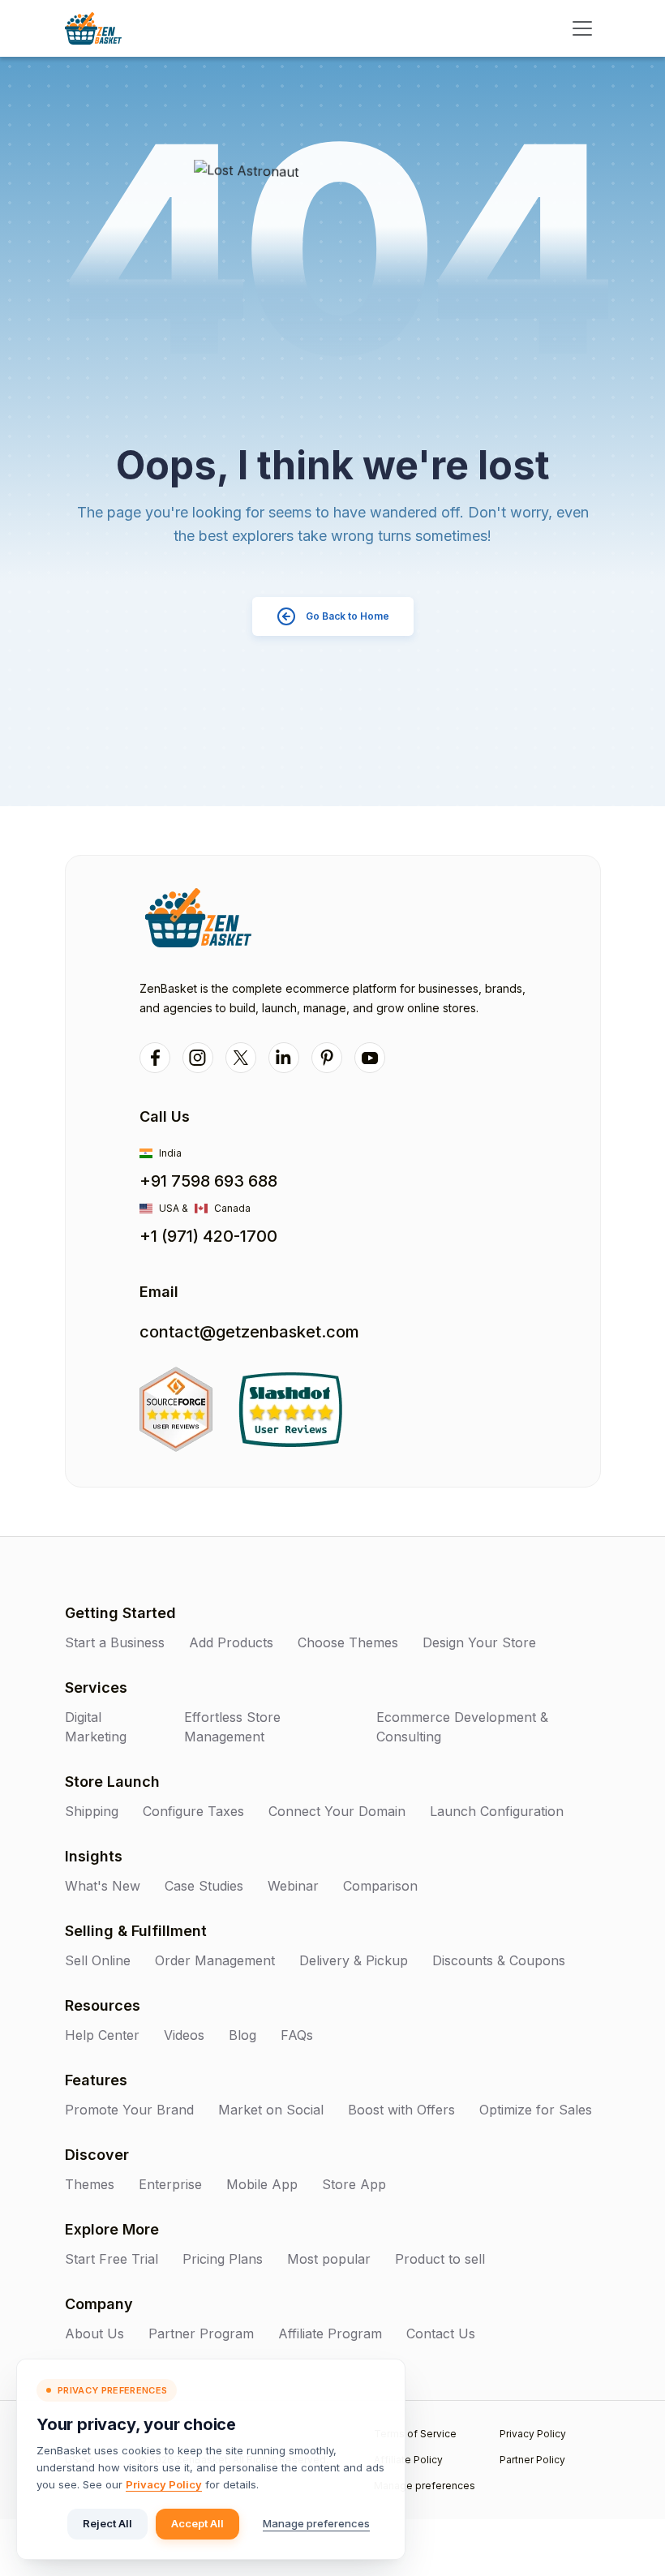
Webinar (293, 1886)
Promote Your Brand (129, 2110)
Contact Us (441, 2333)
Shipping (92, 1811)
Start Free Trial (112, 2259)
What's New (103, 1886)
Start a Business (115, 1642)
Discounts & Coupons (499, 1960)
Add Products (231, 1642)
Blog (242, 2035)
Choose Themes (348, 1642)
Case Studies (204, 1886)
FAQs (297, 2035)
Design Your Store (479, 1642)
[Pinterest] (327, 1058)
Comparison (380, 1886)
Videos (184, 2035)
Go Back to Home (348, 616)
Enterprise (170, 2184)
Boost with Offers (401, 2110)
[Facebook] (155, 1058)
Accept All (197, 2523)
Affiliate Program (330, 2333)
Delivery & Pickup (354, 1960)
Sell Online (98, 1960)
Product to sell (440, 2259)
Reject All (107, 2523)
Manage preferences (316, 2523)
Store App (354, 2184)
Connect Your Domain (337, 1811)
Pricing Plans (223, 2259)
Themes (90, 2184)
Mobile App (262, 2184)
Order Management (215, 1960)
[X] (241, 1058)
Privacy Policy (164, 2484)
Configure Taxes (193, 1811)
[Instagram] (198, 1058)
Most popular (329, 2259)
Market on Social (271, 2110)
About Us (94, 2333)
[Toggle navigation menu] (582, 28)
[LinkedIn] (284, 1058)
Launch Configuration (497, 1811)
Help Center (102, 2035)
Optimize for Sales (536, 2110)
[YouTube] (370, 1058)
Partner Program (201, 2333)
